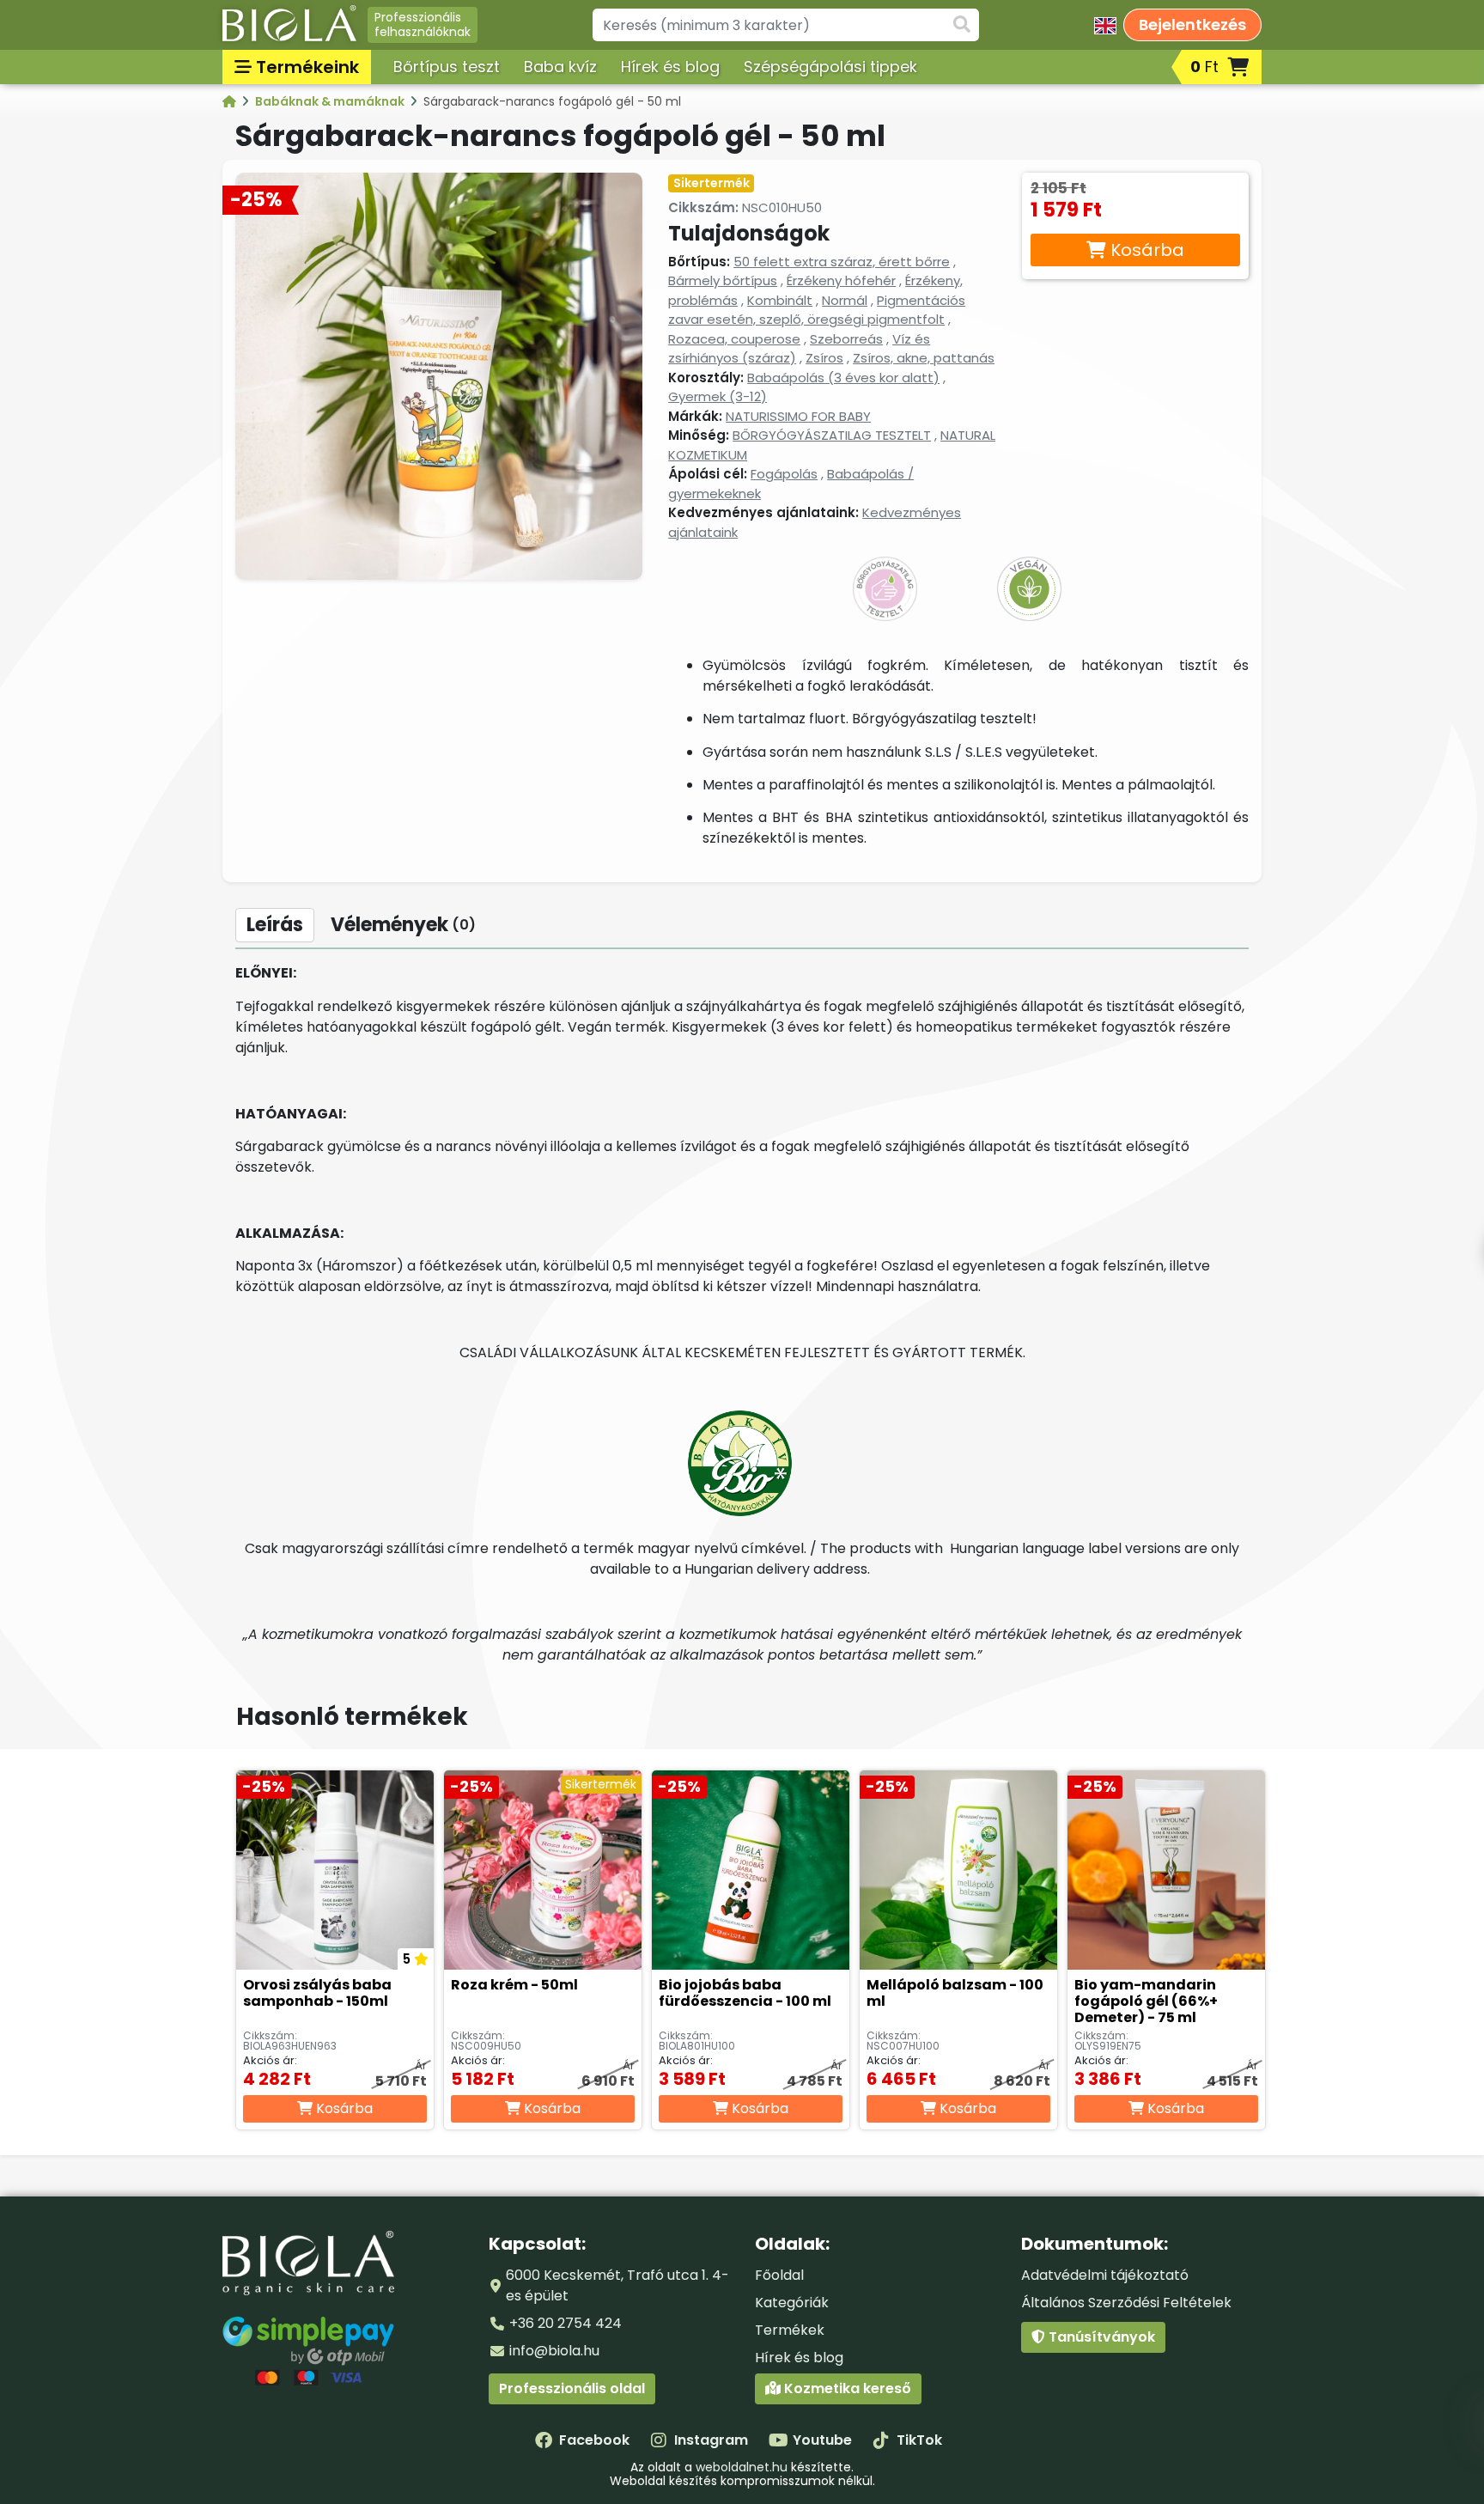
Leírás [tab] (275, 925)
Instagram (711, 2440)
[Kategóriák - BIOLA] (231, 101)
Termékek (790, 2330)
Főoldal (779, 2275)
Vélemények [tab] (403, 925)
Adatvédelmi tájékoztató (1105, 2275)
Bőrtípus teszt (447, 67)
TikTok (919, 2440)
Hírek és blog (670, 67)
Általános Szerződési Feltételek (1126, 2303)
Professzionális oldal (572, 2388)
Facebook (594, 2440)
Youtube (822, 2440)
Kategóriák (792, 2303)
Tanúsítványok (1100, 2337)
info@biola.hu (554, 2351)
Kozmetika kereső (846, 2388)
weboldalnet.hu (742, 2467)
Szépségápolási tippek (830, 67)
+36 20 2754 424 (566, 2323)
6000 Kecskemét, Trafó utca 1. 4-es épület (617, 2285)
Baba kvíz (560, 67)
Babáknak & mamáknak (331, 101)
